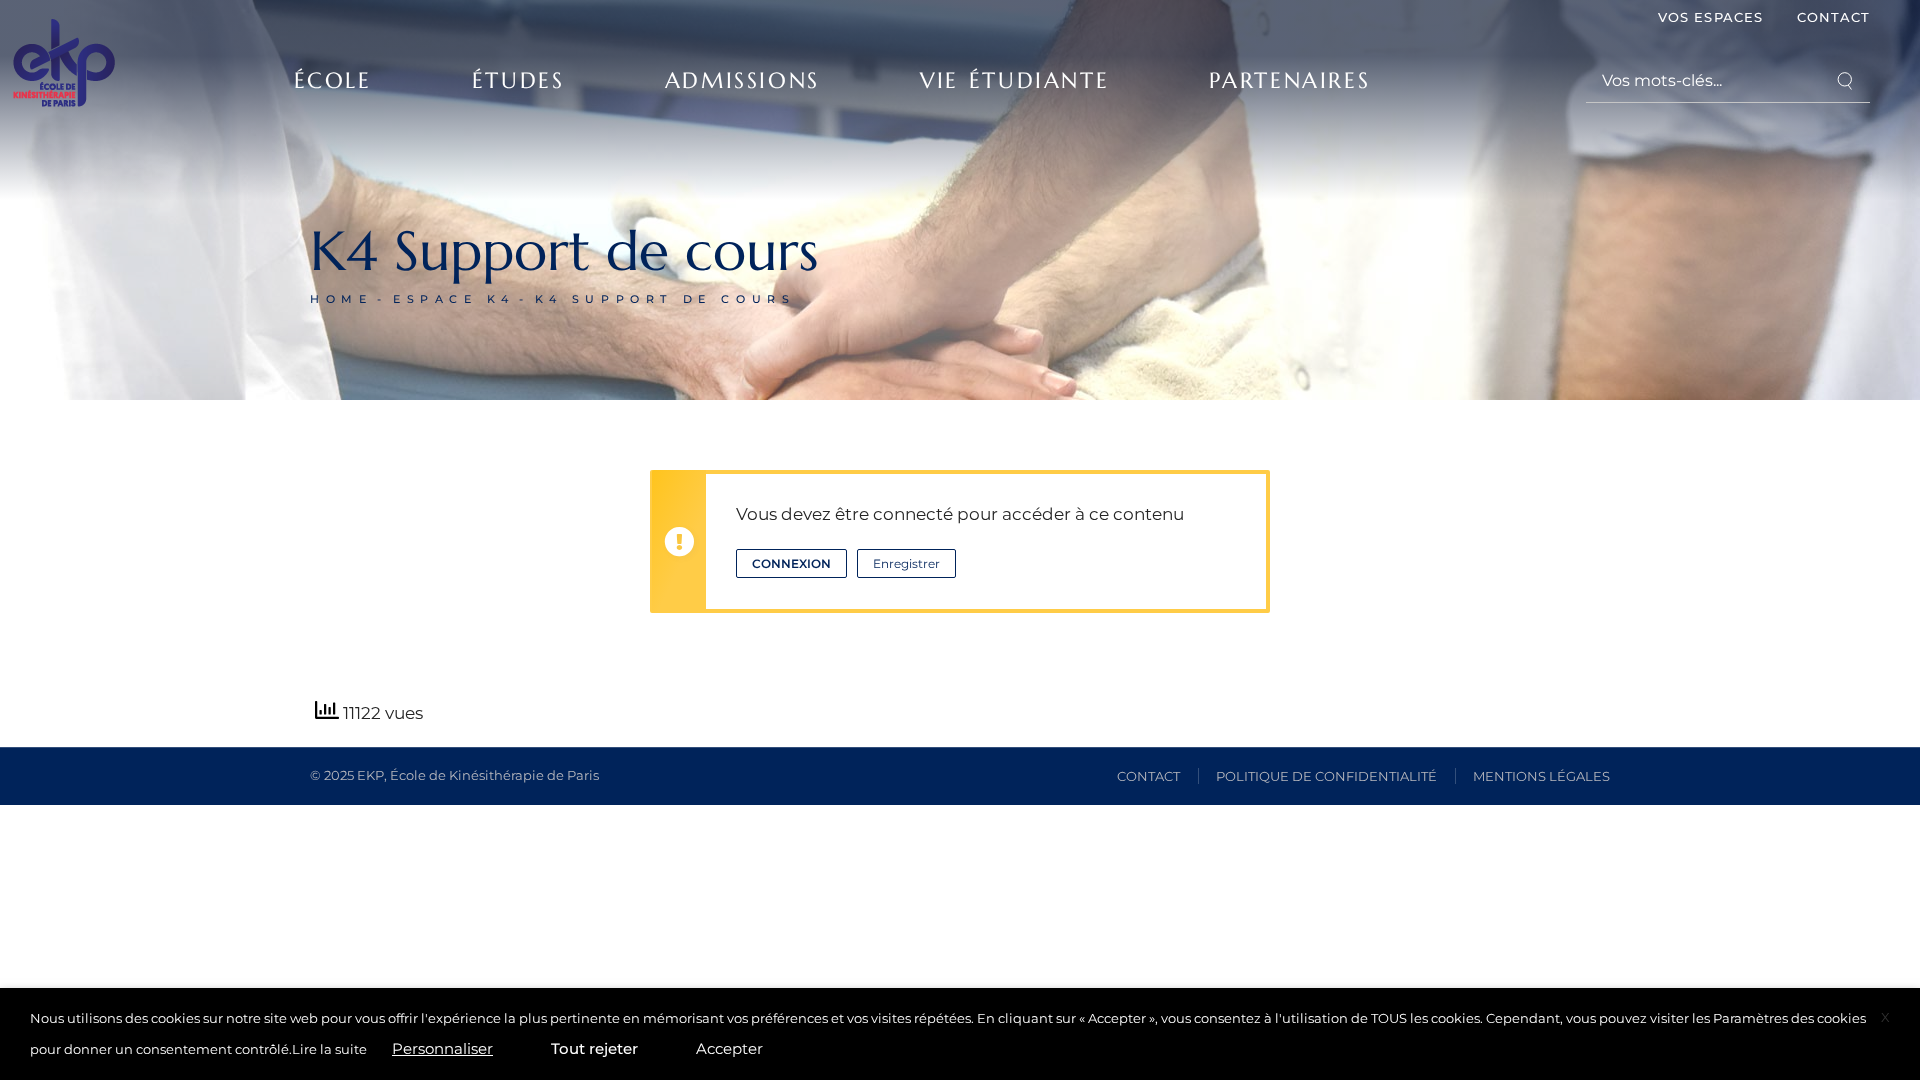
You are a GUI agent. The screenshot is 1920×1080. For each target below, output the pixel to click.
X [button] (1885, 1017)
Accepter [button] (729, 1048)
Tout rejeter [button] (594, 1048)
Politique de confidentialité (1326, 776)
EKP (370, 775)
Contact (1833, 17)
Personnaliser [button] (442, 1048)
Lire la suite (329, 1049)
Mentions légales (1541, 776)
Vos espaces (1710, 17)
